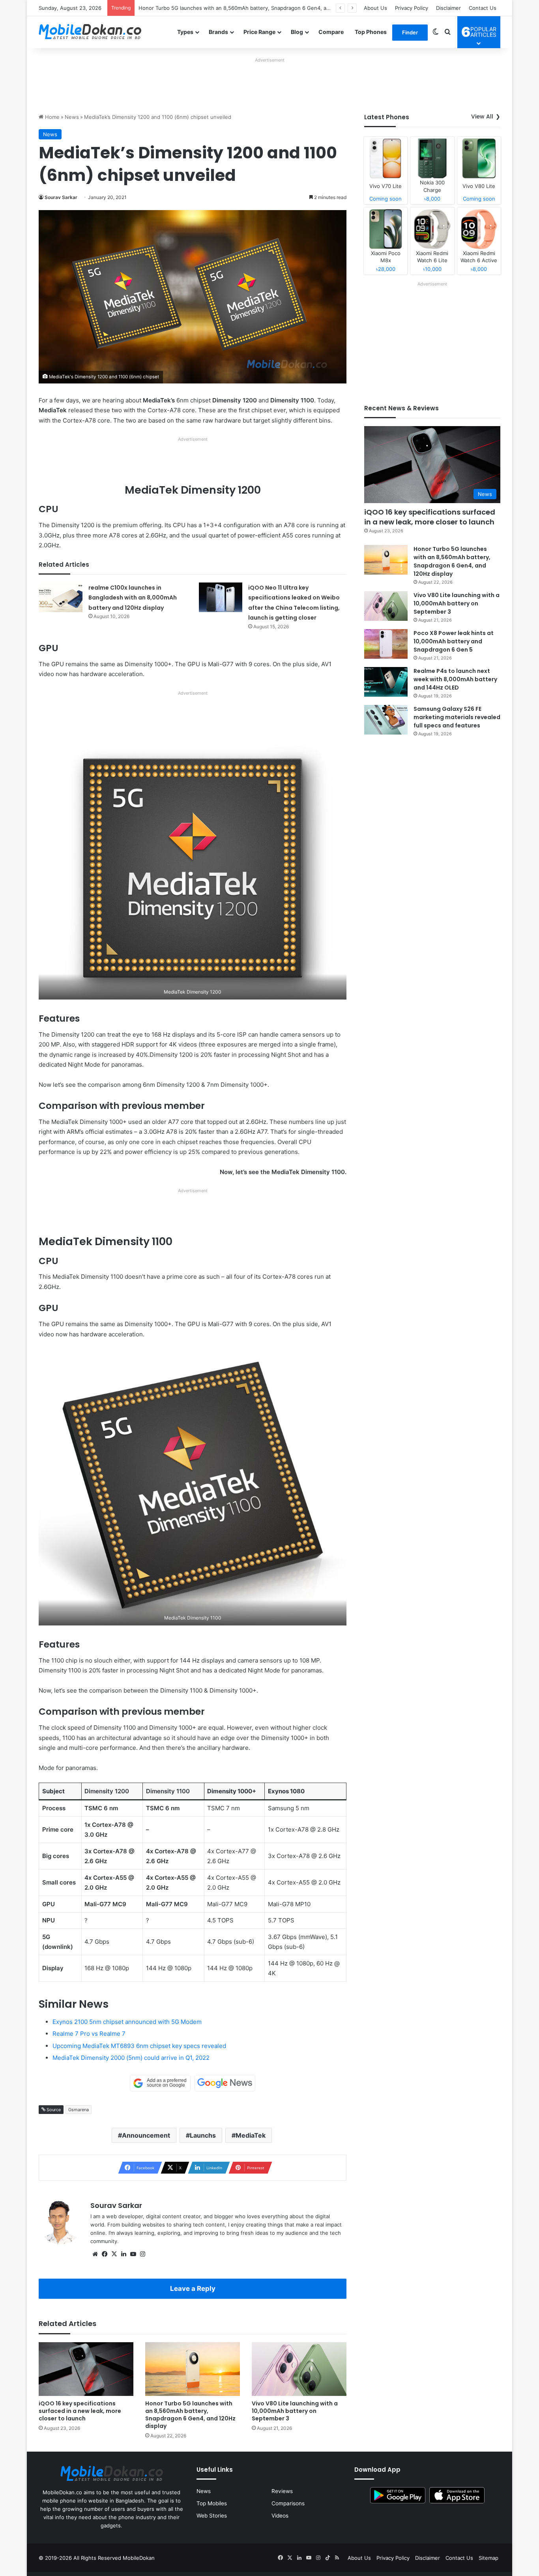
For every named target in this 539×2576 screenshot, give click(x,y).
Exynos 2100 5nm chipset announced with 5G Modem (127, 2022)
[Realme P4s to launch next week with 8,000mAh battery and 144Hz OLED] (386, 682)
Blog (297, 32)
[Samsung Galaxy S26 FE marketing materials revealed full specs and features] (386, 720)
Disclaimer (448, 8)
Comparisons (288, 2503)
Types (185, 32)
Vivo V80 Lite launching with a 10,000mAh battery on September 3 (221, 8)
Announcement (146, 2135)
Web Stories (212, 2516)
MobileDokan (139, 2558)
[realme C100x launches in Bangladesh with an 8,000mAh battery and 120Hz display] (61, 597)
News (72, 117)
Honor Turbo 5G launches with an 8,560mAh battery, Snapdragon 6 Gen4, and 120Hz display (190, 2415)
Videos (280, 2516)
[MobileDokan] (90, 32)
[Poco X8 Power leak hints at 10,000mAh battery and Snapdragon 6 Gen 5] (386, 644)
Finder (410, 32)
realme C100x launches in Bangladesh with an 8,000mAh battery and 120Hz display (133, 598)
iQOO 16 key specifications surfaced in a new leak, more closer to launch (80, 2411)
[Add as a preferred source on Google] (160, 2083)
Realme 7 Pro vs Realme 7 (89, 2034)
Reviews (282, 2491)
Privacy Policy (412, 8)
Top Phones (371, 32)
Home (51, 117)
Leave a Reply (193, 2289)
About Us (375, 8)
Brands (218, 32)
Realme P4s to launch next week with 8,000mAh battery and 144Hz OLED (455, 679)
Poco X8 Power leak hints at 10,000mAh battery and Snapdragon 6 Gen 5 (454, 641)
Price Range (259, 32)
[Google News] (225, 2083)
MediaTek (251, 2135)
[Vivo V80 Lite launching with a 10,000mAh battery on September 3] (299, 2369)
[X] (114, 2254)
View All (482, 116)
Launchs (203, 2135)
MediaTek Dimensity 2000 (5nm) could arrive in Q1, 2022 (131, 2058)
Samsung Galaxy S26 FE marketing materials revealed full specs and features (457, 717)
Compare (331, 32)
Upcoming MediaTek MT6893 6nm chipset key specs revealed (139, 2046)
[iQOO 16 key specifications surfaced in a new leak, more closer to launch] (86, 2369)
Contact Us (483, 8)
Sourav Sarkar (61, 197)
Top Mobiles (212, 2503)
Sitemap (488, 2558)
